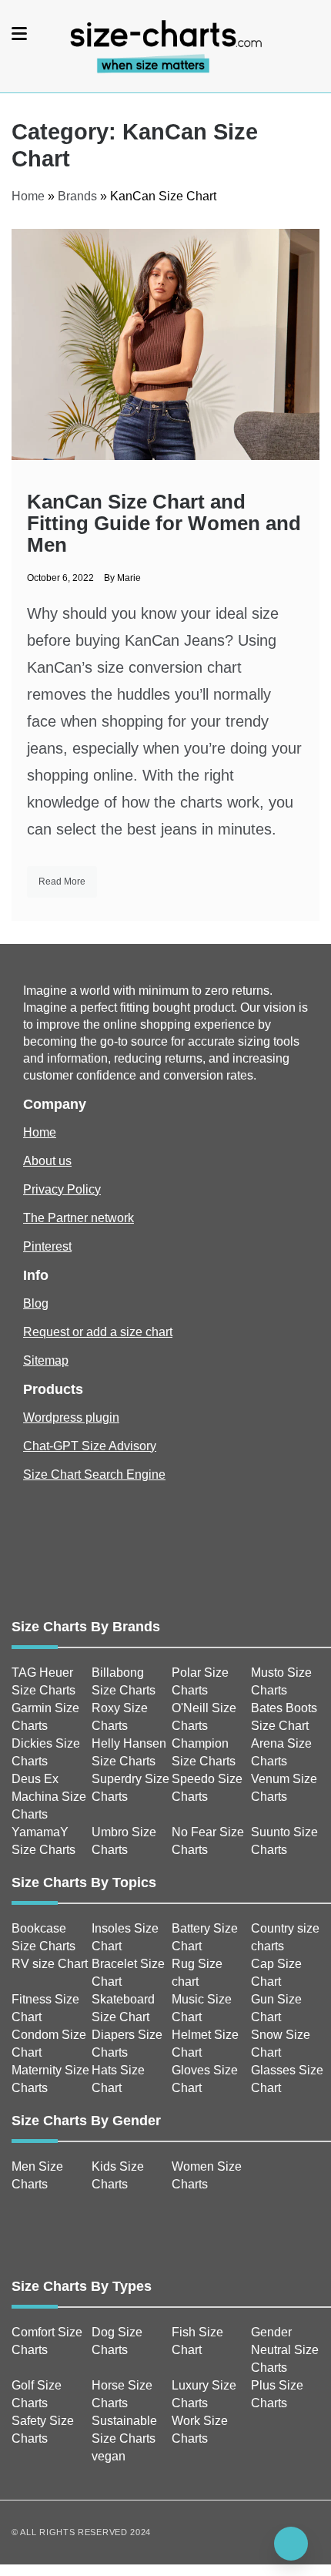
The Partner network (79, 1218)
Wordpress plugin (71, 1417)
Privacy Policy (62, 1189)
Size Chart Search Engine (94, 1474)
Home (28, 196)
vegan (109, 2456)
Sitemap (46, 1360)
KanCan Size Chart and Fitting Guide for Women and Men (164, 523)
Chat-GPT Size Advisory (90, 1446)
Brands (77, 196)
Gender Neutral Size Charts (285, 2350)
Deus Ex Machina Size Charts (49, 1797)
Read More (62, 882)
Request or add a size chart (98, 1332)
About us (47, 1161)
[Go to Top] (291, 2544)
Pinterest (47, 1246)
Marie (129, 578)
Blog (36, 1303)
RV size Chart (50, 1964)
